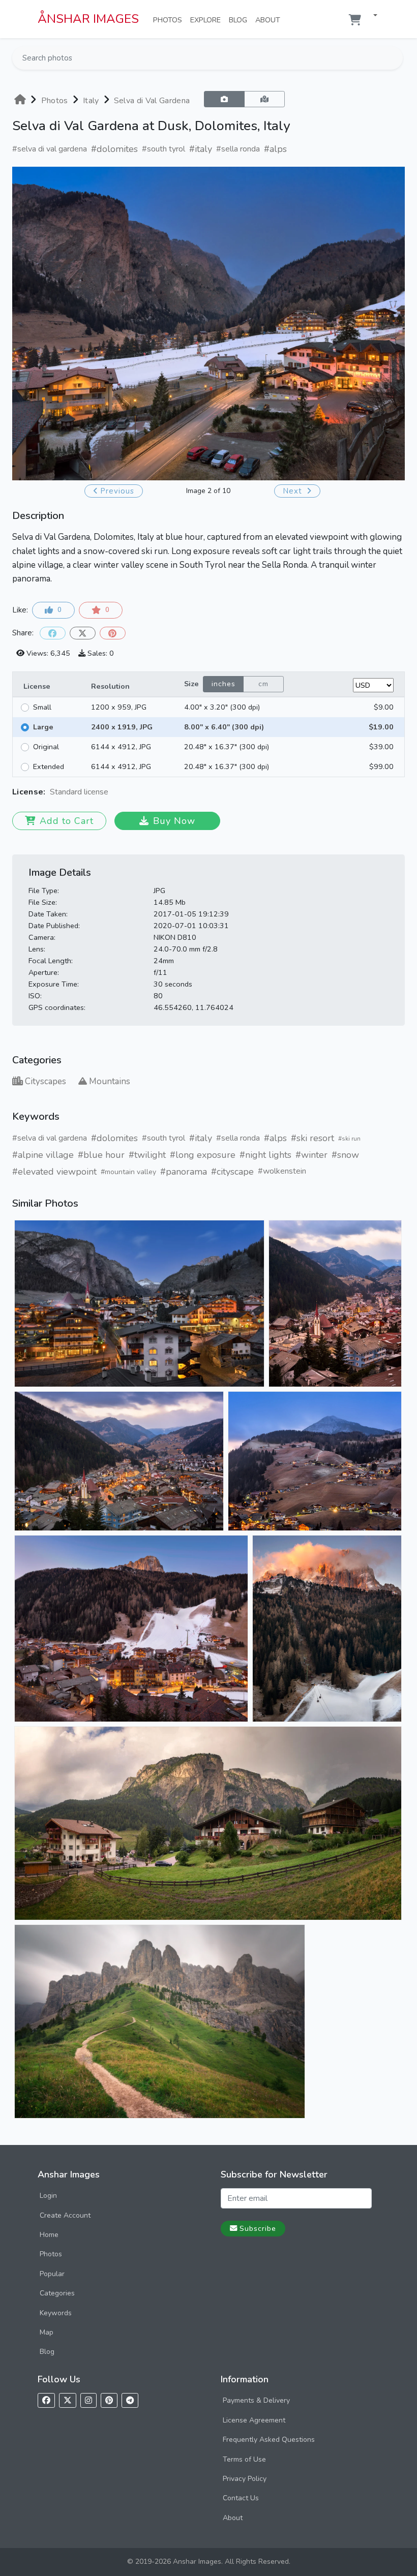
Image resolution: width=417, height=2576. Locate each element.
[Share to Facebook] (53, 633)
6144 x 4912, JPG (121, 747)
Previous (117, 491)
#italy (201, 149)
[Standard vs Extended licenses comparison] (111, 792)
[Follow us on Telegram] (130, 2400)
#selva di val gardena (50, 149)
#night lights (265, 1155)
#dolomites (114, 149)
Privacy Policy (245, 2479)
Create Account (65, 2215)
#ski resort (312, 1138)
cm (263, 684)
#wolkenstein (282, 1171)
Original (46, 747)
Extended (49, 766)
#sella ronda (238, 149)
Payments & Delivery (256, 2400)
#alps (275, 149)
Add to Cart (67, 821)
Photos (170, 20)
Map (47, 2332)
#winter (311, 1155)
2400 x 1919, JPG (122, 727)
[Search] (394, 58)
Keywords (56, 2313)
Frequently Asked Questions (269, 2440)
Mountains (110, 1081)
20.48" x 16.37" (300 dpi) (227, 747)
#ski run (349, 1139)
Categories (57, 2293)
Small (42, 707)
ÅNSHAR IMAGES (88, 19)
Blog (240, 20)
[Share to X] (83, 633)
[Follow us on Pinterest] (109, 2400)
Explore (207, 20)
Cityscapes (46, 1081)
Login (48, 2196)
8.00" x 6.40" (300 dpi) (224, 727)
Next (294, 491)
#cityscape (232, 1172)
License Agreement (254, 2420)
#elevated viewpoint (54, 1172)
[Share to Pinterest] (113, 633)
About (270, 20)
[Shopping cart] (355, 20)
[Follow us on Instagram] (88, 2400)
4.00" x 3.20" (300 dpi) (222, 707)
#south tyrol (163, 149)
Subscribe (258, 2228)
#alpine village (43, 1155)
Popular (52, 2274)
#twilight (147, 1155)
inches (224, 684)
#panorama (184, 1172)
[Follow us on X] (68, 2400)
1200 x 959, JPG (119, 707)
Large (43, 727)
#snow (345, 1155)
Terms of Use (244, 2459)
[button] (371, 16)
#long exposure (203, 1155)
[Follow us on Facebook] (46, 2400)
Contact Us (241, 2498)
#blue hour (101, 1155)
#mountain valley (128, 1172)
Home (49, 2235)
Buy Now (174, 821)
